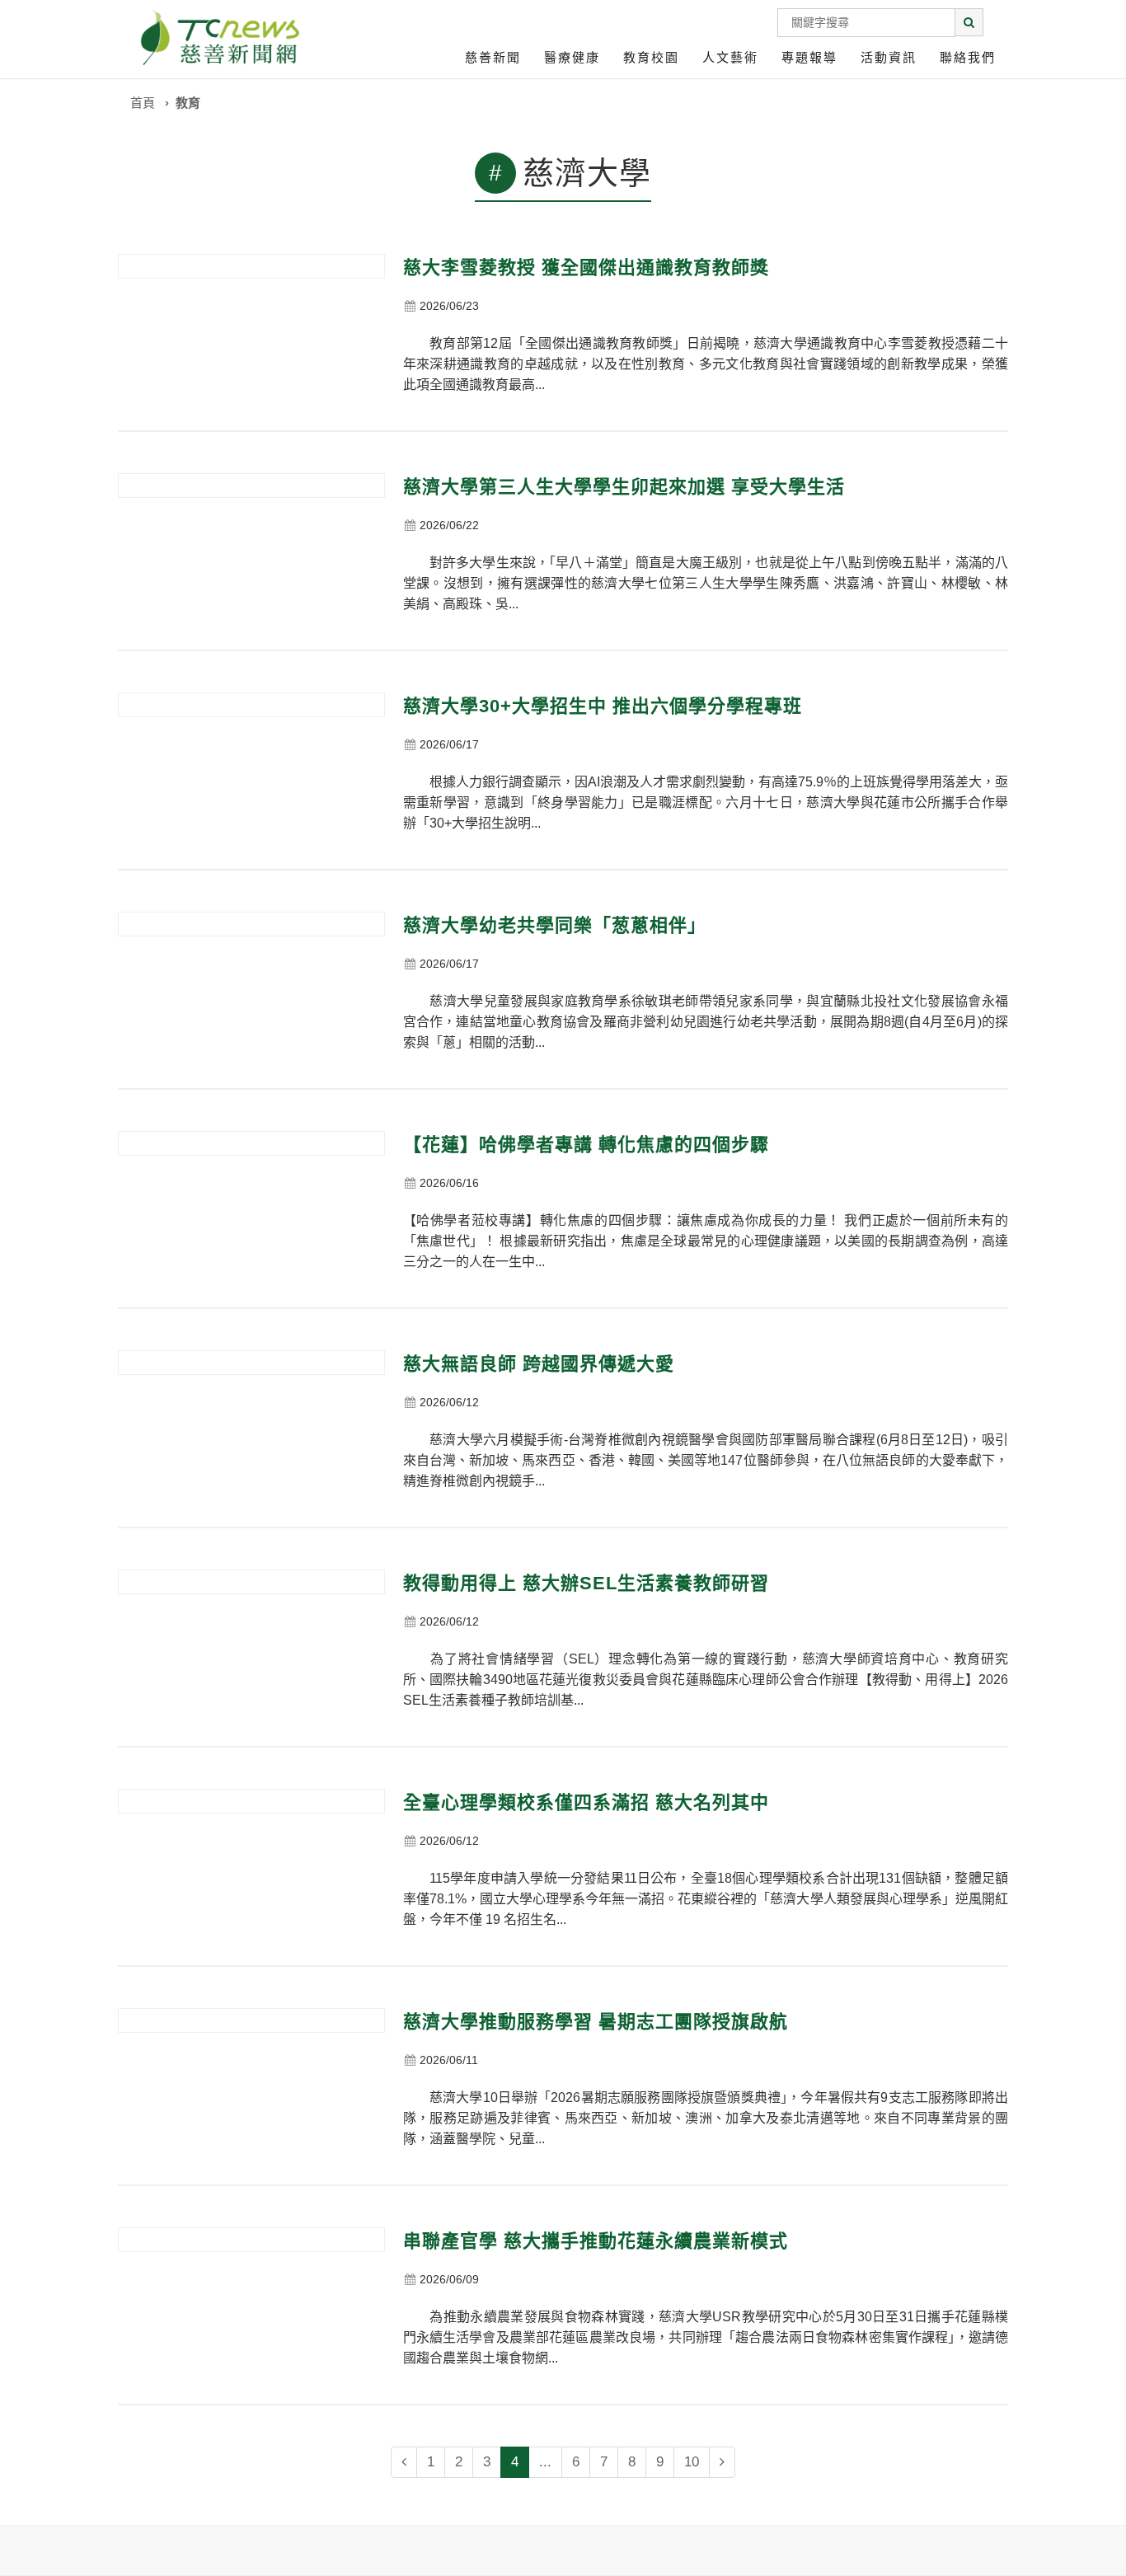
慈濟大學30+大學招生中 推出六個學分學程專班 (603, 706)
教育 (188, 103)
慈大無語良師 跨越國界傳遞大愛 (539, 1364)
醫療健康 (572, 57)
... (545, 2462)
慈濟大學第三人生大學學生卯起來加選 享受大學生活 (624, 487)
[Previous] (404, 2462)
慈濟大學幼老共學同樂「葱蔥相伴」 (555, 925)
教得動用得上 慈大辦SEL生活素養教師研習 (586, 1583)
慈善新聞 (493, 57)
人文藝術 (730, 57)
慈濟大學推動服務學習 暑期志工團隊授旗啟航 (596, 2022)
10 (692, 2462)
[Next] (722, 2462)
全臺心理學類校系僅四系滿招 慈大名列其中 (586, 1802)
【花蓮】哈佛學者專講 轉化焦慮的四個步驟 (586, 1145)
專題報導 (809, 57)
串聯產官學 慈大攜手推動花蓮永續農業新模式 (596, 2241)
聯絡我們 (968, 57)
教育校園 (651, 57)
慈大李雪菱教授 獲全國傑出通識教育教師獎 (586, 267)
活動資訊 (889, 57)
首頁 (143, 103)
